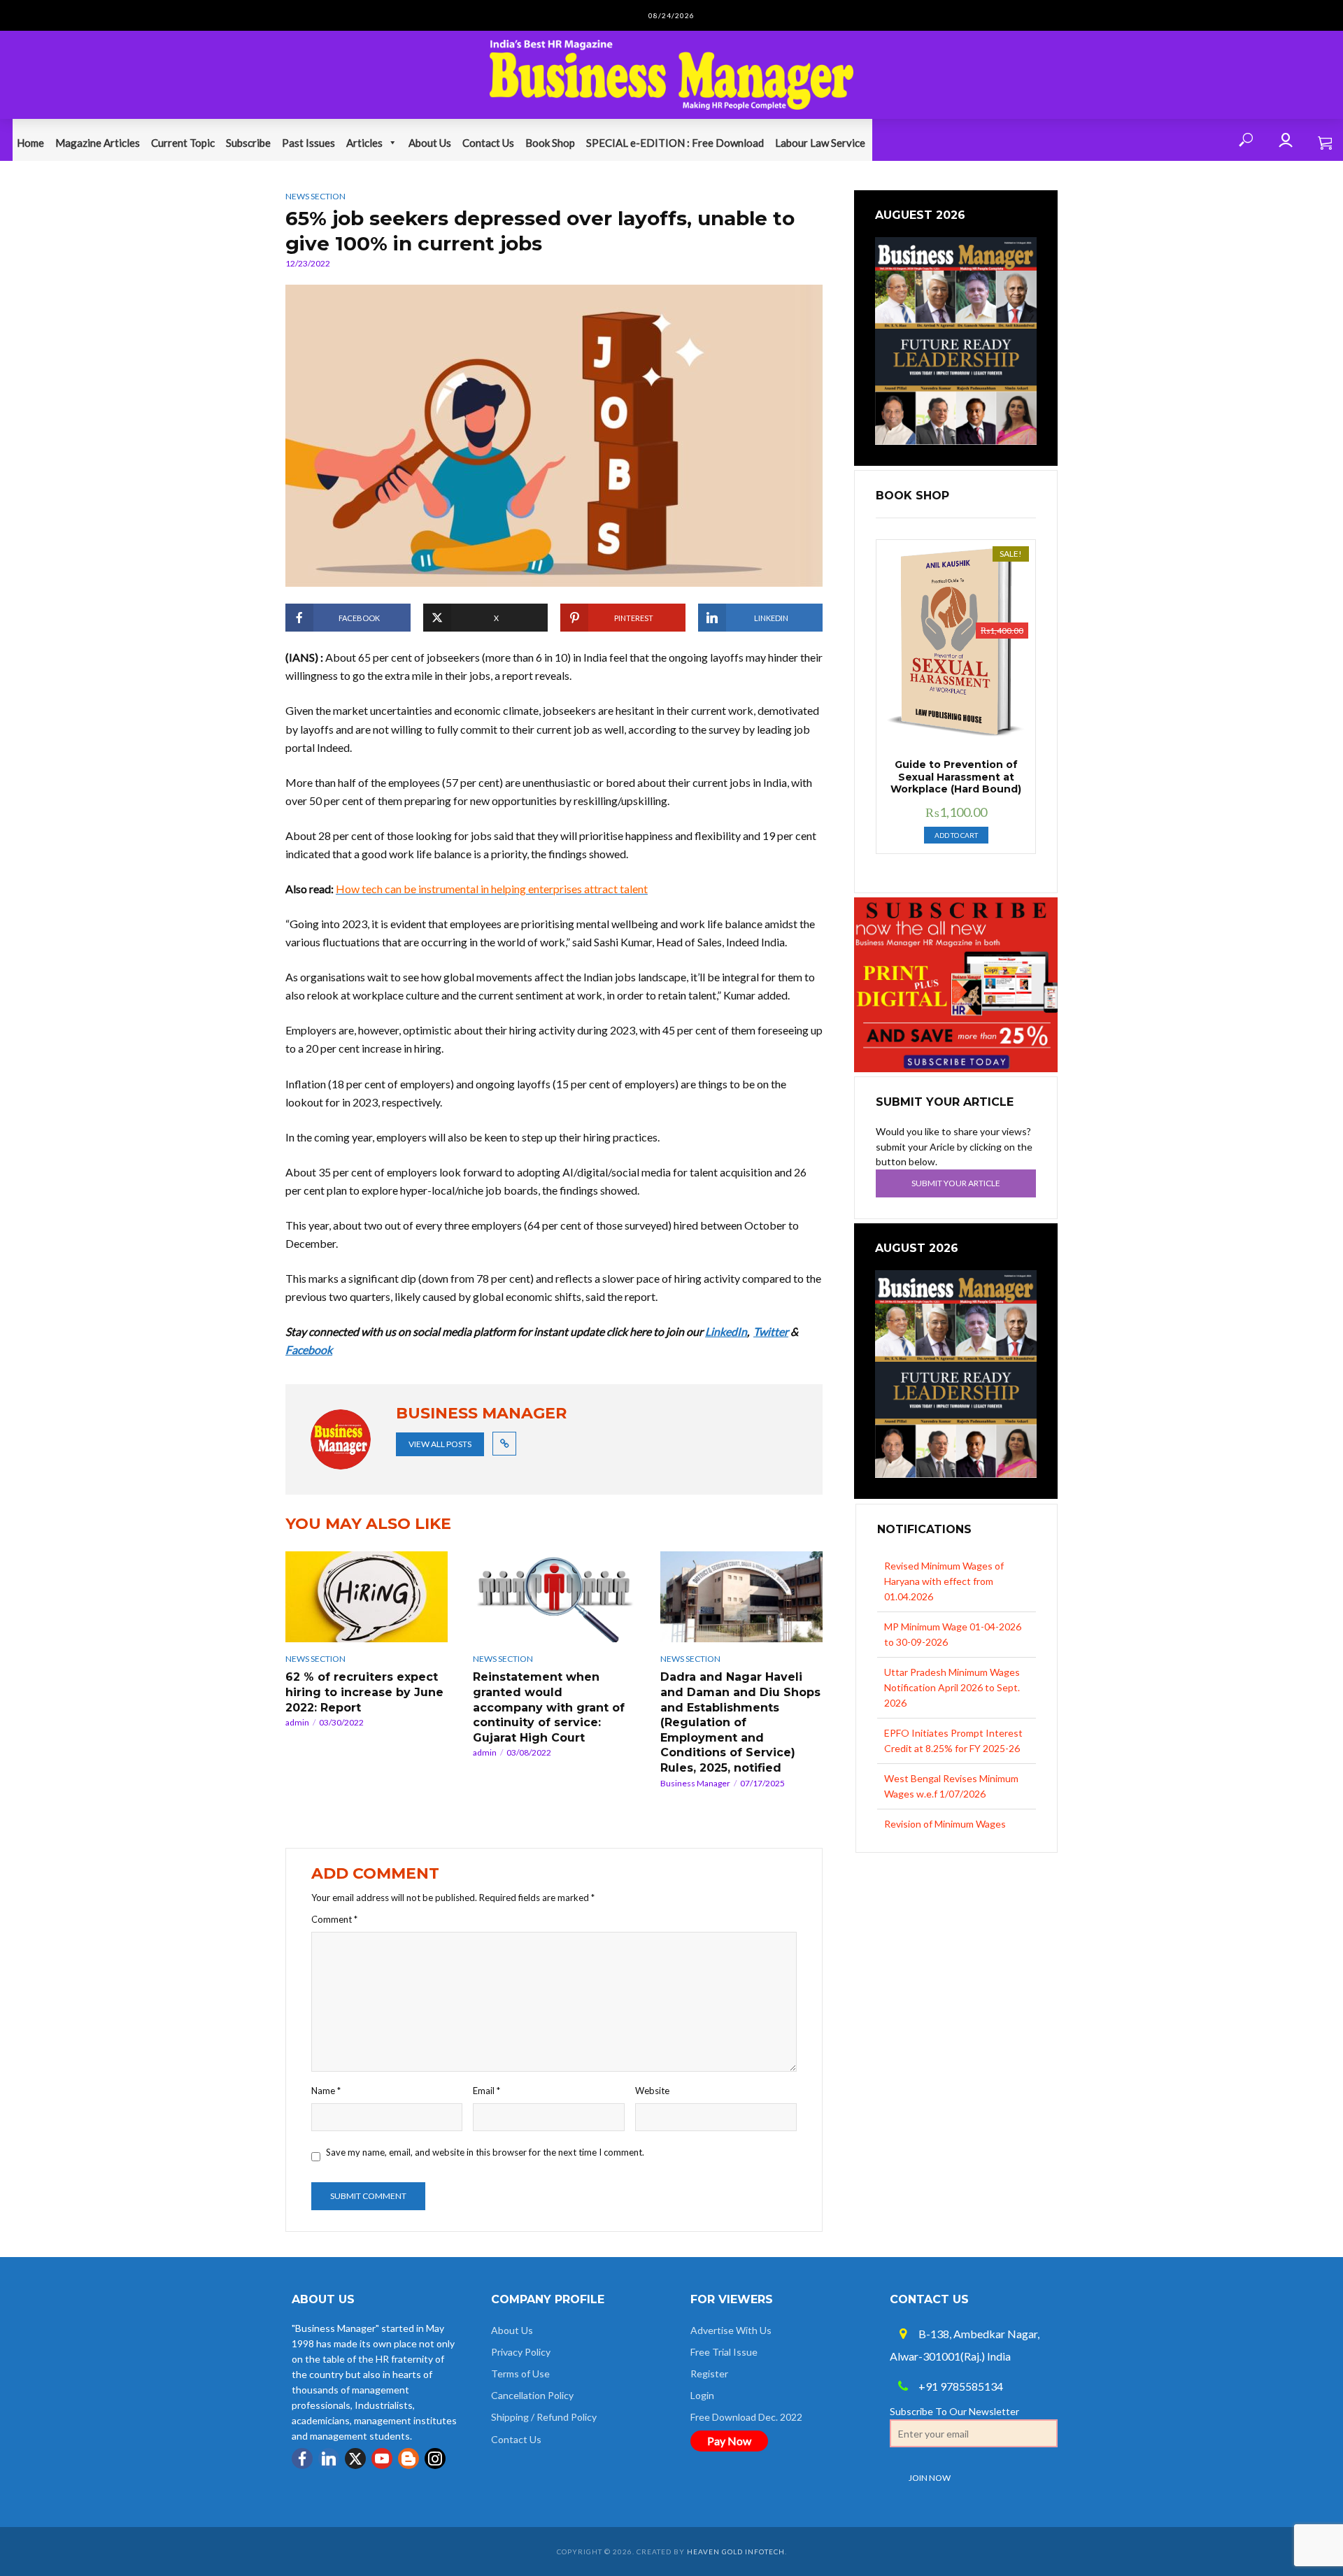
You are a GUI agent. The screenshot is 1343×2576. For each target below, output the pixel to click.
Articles (364, 143)
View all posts (440, 1444)
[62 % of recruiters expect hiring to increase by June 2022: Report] (367, 1597)
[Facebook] (302, 2458)
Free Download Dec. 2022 (746, 2417)
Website (652, 2091)
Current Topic (183, 143)
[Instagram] (435, 2458)
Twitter (771, 1331)
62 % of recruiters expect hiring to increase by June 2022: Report (364, 1692)
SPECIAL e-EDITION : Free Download (675, 143)
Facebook (309, 1350)
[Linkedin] (329, 2458)
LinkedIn (726, 1331)
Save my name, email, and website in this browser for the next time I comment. (485, 2152)
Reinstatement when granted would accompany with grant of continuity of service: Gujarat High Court (549, 1707)
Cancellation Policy (532, 2395)
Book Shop (550, 143)
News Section (315, 196)
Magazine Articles (98, 143)
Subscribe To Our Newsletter (954, 2411)
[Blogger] (408, 2458)
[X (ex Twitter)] (355, 2458)
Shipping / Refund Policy (544, 2417)
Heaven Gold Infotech (736, 2552)
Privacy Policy (521, 2352)
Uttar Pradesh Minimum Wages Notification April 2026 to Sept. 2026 (952, 1627)
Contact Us (488, 143)
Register (709, 2374)
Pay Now (729, 2441)
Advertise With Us (731, 2330)
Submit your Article (956, 1183)
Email (486, 2091)
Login (702, 2395)
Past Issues (308, 143)
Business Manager (695, 1783)
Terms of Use (520, 2374)
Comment (334, 1919)
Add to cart (956, 835)
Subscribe (248, 143)
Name (326, 2091)
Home (30, 143)
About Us (430, 143)
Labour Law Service (820, 143)
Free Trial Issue (724, 2352)
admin (297, 1722)
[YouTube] (382, 2458)
